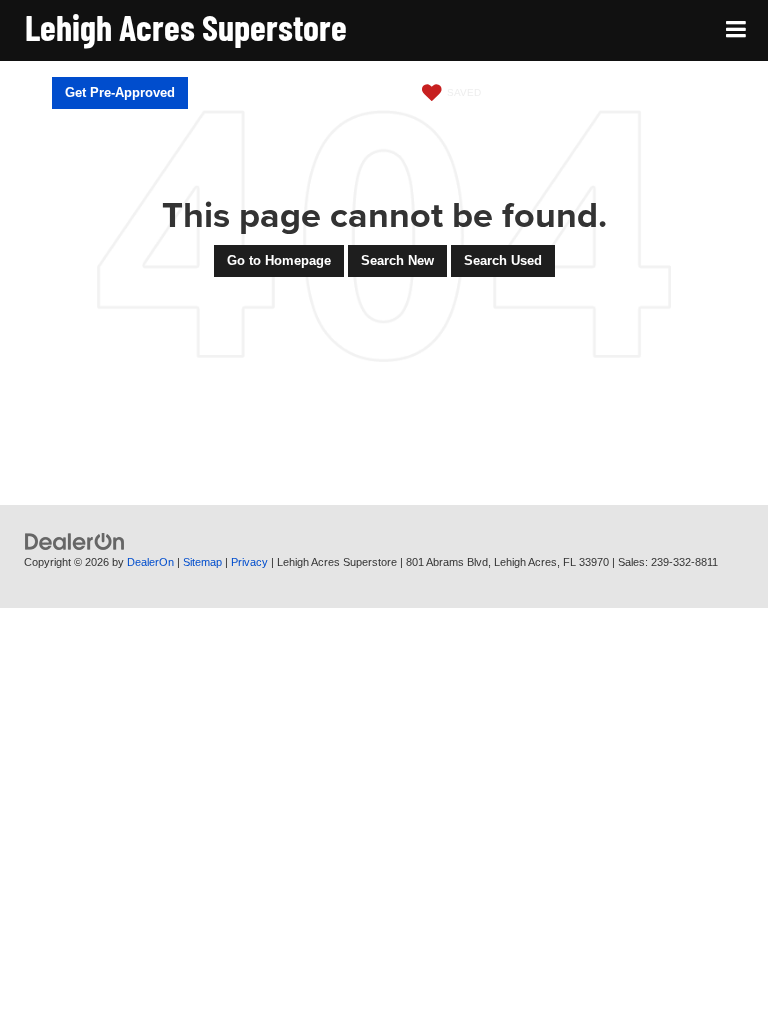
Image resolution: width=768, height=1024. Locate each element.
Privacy (249, 562)
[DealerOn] (75, 541)
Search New (397, 260)
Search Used (503, 260)
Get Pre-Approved (120, 92)
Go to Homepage (279, 260)
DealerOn (150, 562)
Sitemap (202, 562)
